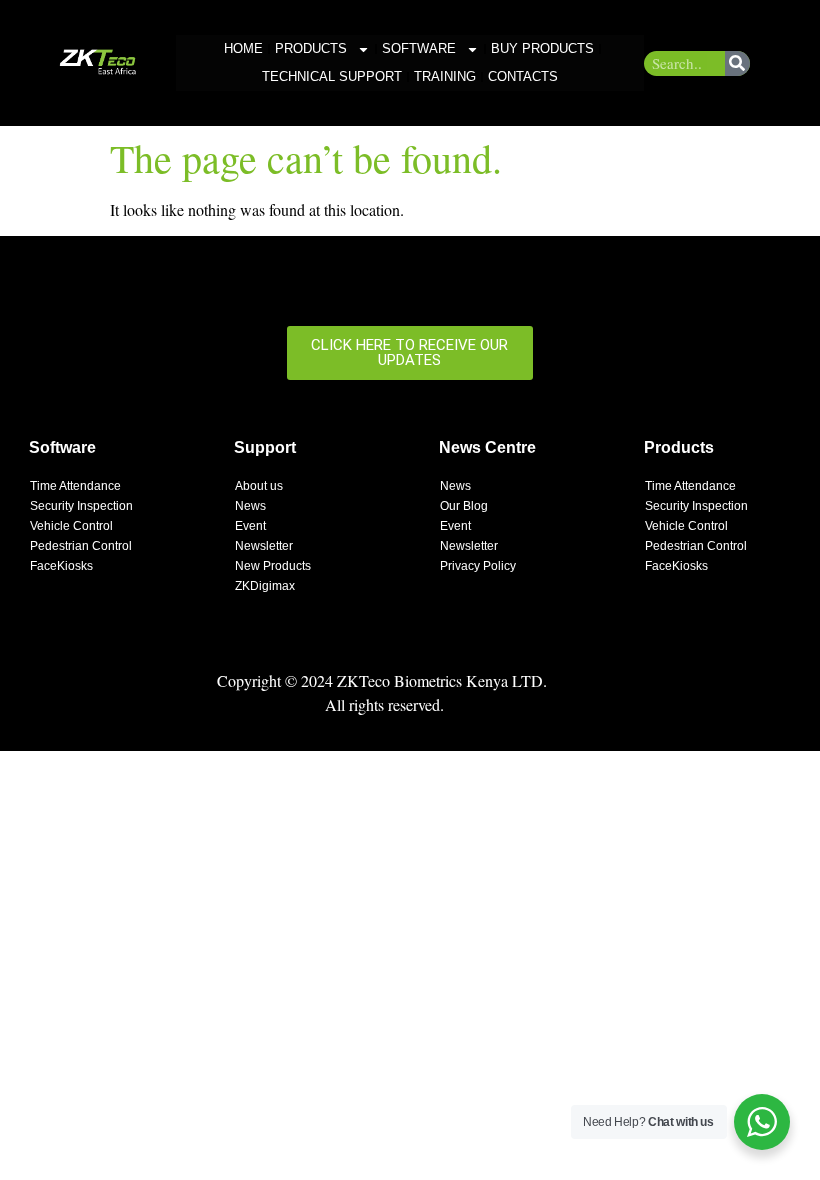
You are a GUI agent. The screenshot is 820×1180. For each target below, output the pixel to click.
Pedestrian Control (81, 546)
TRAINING (445, 76)
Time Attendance (75, 486)
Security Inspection (81, 506)
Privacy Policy (478, 566)
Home (243, 48)
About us (259, 486)
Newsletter (264, 546)
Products (311, 48)
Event (250, 526)
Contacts (523, 76)
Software (419, 48)
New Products (273, 566)
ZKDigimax (265, 586)
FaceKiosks (61, 566)
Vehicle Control (71, 526)
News (250, 506)
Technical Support (332, 76)
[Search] (737, 63)
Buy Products (542, 48)
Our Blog (464, 506)
